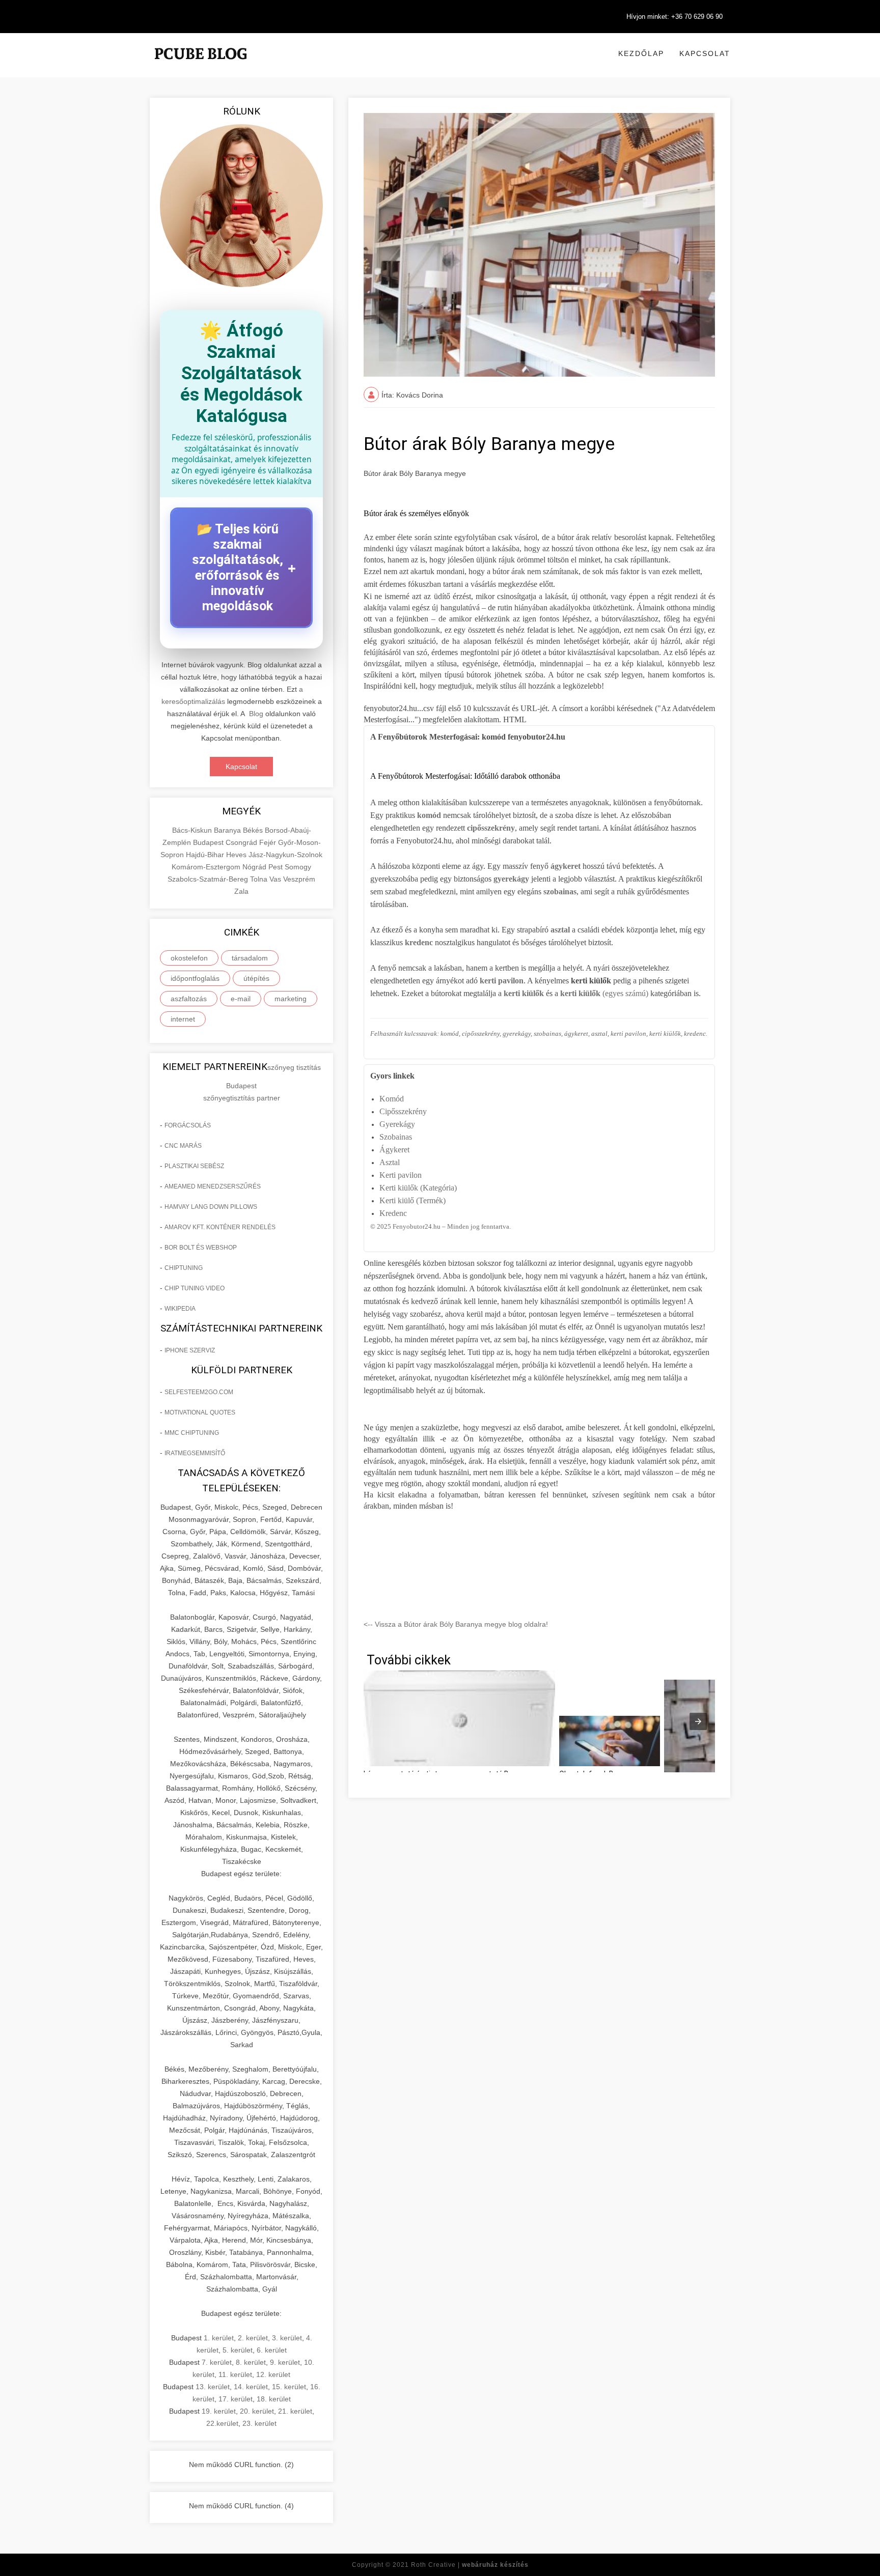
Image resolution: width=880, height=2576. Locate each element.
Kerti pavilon (401, 1175)
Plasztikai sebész (194, 1166)
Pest (277, 867)
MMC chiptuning (192, 1433)
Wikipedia (180, 1309)
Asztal (390, 1162)
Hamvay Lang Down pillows (211, 1207)
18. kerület (274, 2399)
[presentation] (698, 1721)
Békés (254, 830)
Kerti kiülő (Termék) (413, 1200)
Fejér (269, 842)
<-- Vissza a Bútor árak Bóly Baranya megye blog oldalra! (456, 1624)
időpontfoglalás (195, 978)
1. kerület (219, 2338)
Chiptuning (184, 1268)
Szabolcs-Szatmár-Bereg (209, 879)
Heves (237, 855)
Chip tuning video (195, 1288)
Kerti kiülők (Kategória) (418, 1188)
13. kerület (213, 2387)
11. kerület (235, 2374)
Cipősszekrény (403, 1111)
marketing (291, 999)
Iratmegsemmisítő (195, 1453)
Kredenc (393, 1213)
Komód (392, 1099)
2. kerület (253, 2338)
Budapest (209, 842)
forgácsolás (188, 1125)
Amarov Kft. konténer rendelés (220, 1227)
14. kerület (251, 2387)
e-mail (241, 999)
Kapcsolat (705, 53)
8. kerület (251, 2362)
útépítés (256, 978)
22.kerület (222, 2423)
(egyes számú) (604, 993)
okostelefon (189, 958)
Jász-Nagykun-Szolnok (285, 855)
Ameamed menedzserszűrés (213, 1186)
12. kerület (273, 2374)
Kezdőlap (641, 53)
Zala (241, 891)
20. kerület (257, 2411)
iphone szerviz (190, 1350)
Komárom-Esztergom (207, 867)
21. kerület (295, 2411)
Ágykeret (394, 1150)
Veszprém (299, 879)
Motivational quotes (200, 1412)
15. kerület (289, 2387)
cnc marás (183, 1146)
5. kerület (238, 2350)
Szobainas (396, 1137)
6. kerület (272, 2350)
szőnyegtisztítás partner (242, 1098)
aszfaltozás (189, 999)
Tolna (260, 879)
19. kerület (219, 2411)
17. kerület (236, 2399)
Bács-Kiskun (193, 830)
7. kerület (217, 2362)
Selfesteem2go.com (199, 1392)
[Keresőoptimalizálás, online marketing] (201, 66)
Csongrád (242, 842)
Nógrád (255, 867)
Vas (276, 879)
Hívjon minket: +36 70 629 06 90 (675, 17)
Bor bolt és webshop (201, 1248)
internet (183, 1019)
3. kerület (287, 2338)
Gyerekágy (397, 1124)
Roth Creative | (470, 2565)
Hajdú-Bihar (206, 855)
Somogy (298, 867)
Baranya (228, 830)
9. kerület (285, 2362)
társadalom (250, 958)
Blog (256, 714)
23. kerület (259, 2423)
